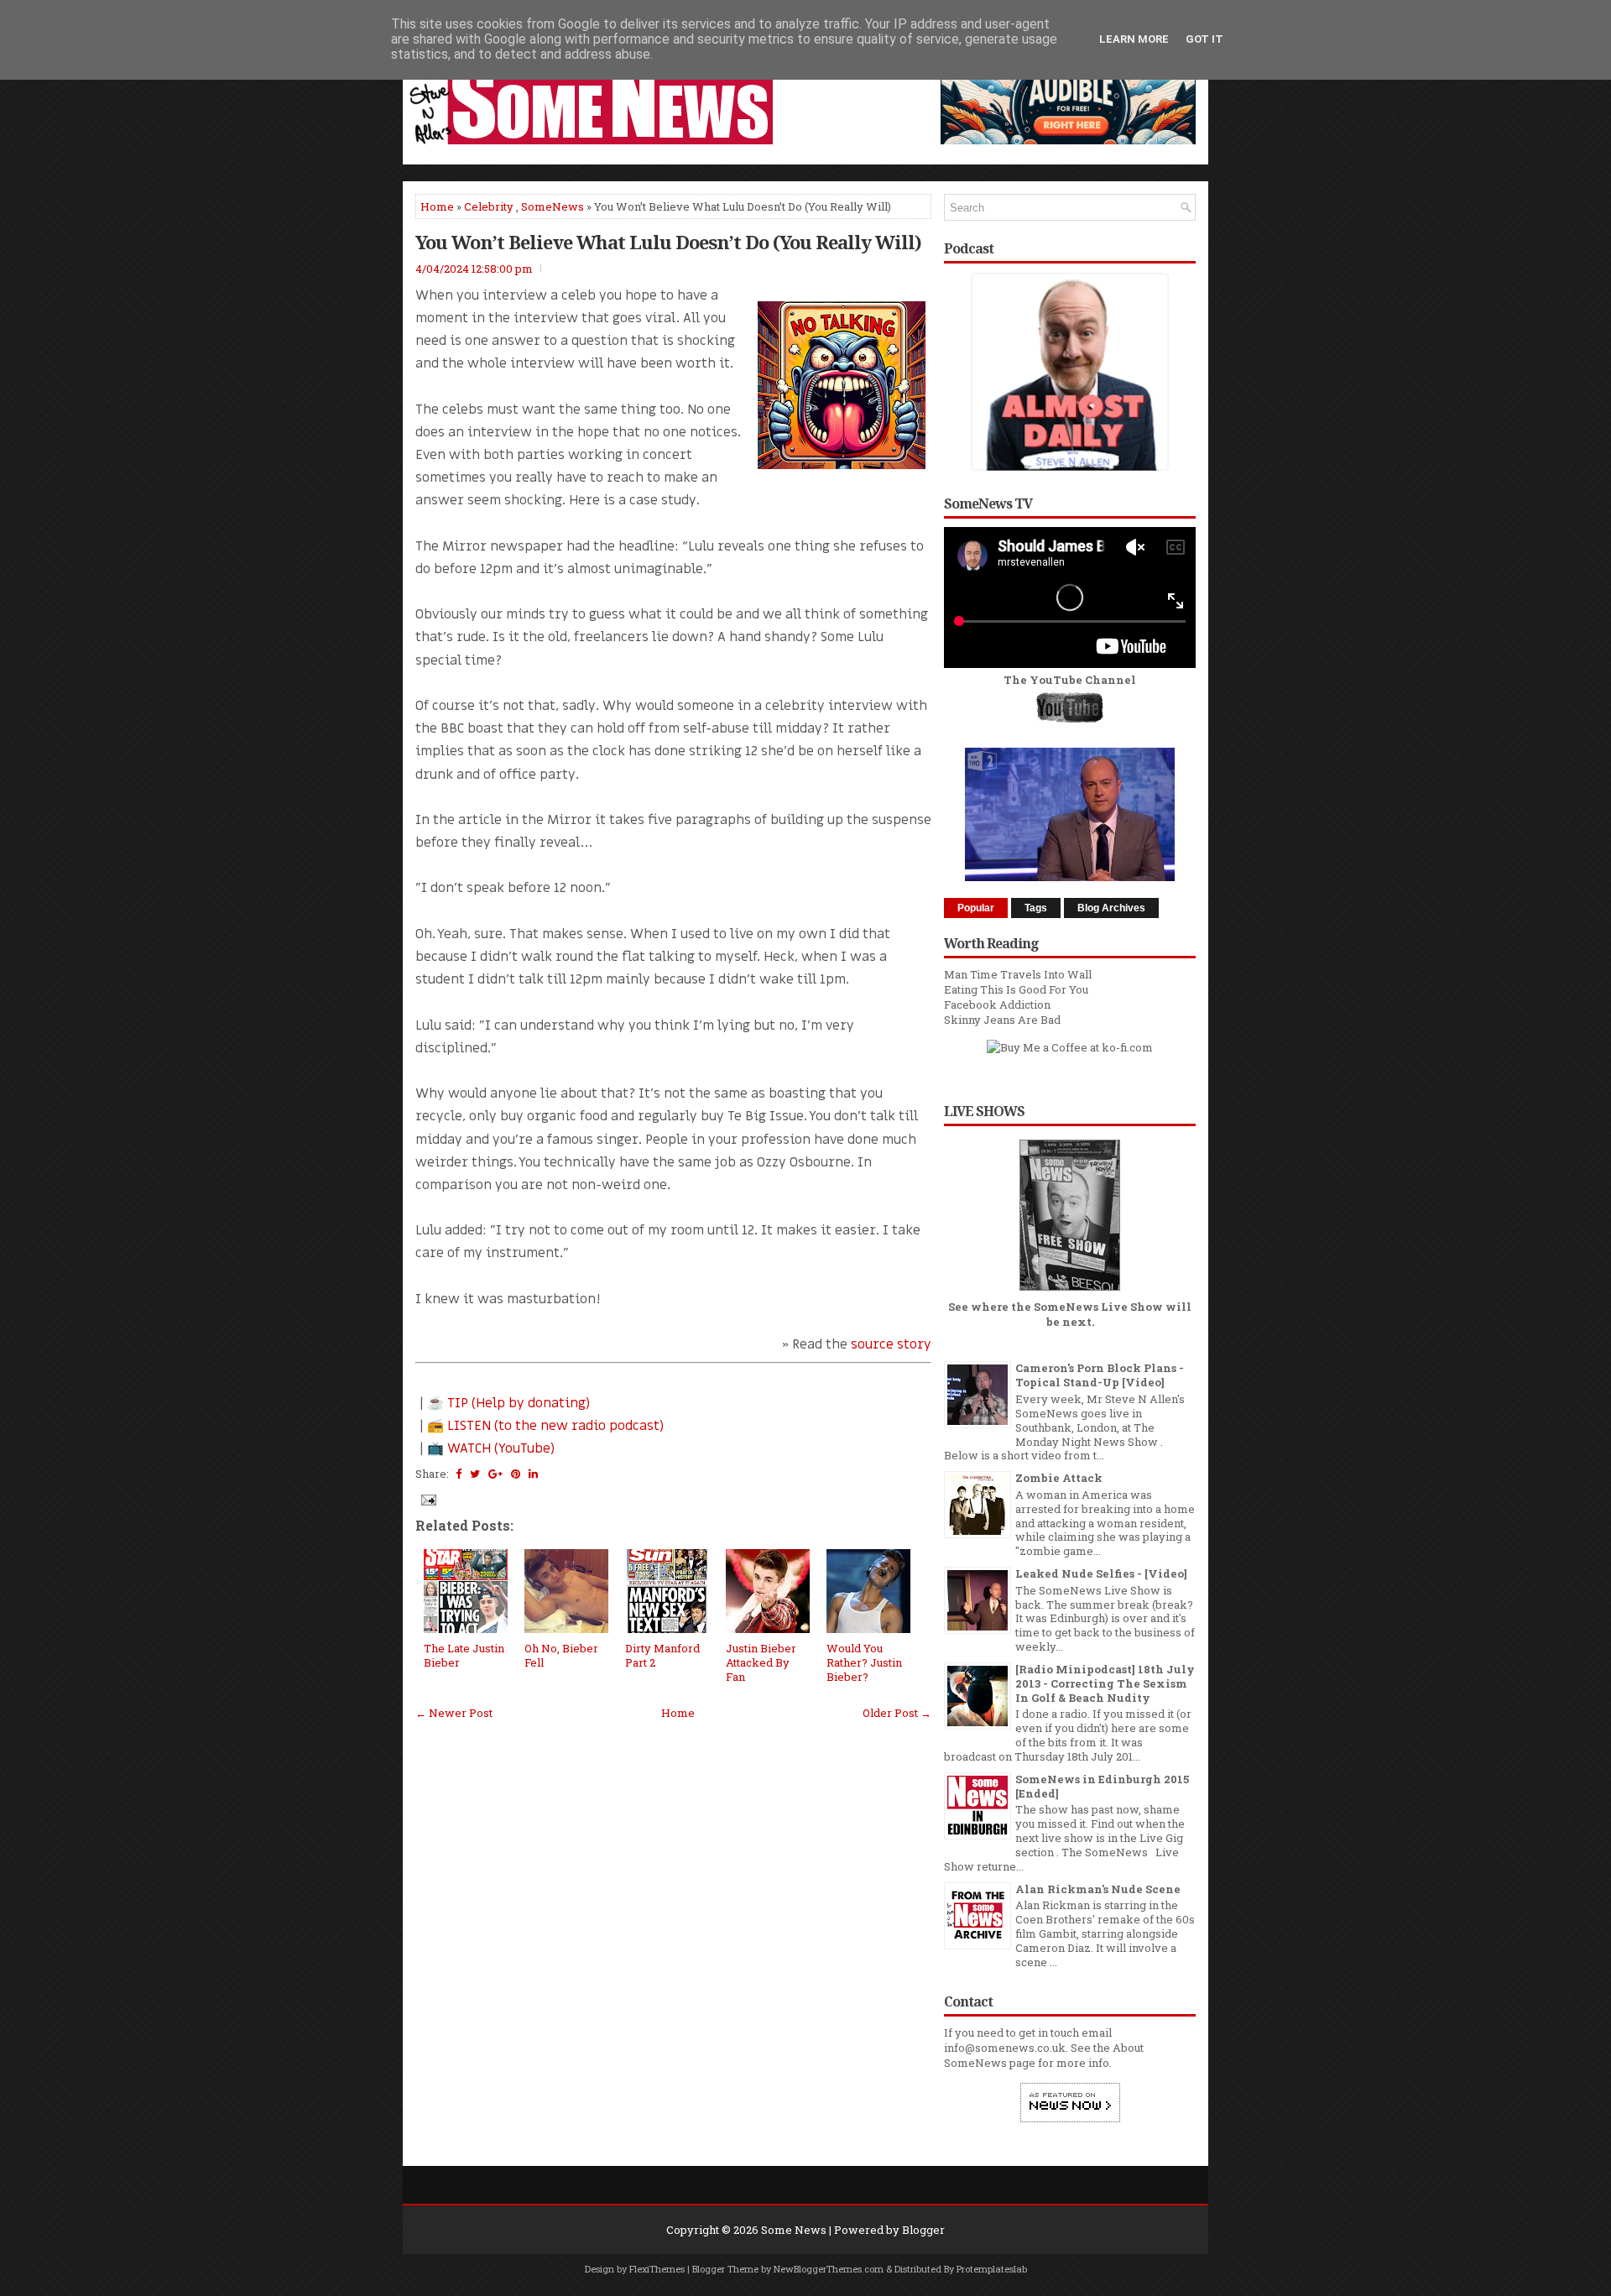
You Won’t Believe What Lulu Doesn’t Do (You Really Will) (668, 242)
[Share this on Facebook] (459, 1474)
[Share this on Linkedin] (533, 1474)
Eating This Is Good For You (1016, 989)
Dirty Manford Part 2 (662, 1655)
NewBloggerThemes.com (829, 2269)
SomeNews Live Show (1098, 1307)
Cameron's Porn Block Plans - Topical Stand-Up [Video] (1100, 1375)
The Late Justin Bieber (464, 1655)
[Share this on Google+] (495, 1474)
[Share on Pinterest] (516, 1474)
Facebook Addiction (997, 1004)
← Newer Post (454, 1713)
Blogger (923, 2230)
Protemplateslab (992, 2269)
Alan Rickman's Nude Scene (1098, 1889)
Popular (976, 908)
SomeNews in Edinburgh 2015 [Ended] (1102, 1786)
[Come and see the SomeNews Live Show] (1070, 1291)
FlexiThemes (657, 2269)
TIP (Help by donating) (519, 1403)
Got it (1204, 39)
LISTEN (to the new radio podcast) (555, 1426)
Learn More (1134, 39)
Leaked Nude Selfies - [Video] (1101, 1573)
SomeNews (553, 206)
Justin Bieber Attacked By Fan (761, 1662)
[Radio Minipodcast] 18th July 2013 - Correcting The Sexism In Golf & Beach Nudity (1105, 1683)
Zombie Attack (1059, 1478)
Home (437, 206)
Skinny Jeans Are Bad (1002, 1020)
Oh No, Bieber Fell (561, 1655)
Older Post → (897, 1713)
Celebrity (489, 206)
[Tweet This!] (475, 1474)
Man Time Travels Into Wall (1018, 974)
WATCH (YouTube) (501, 1448)
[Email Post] (427, 1499)
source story (891, 1344)
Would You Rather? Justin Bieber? (864, 1662)
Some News (794, 2230)
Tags (1036, 908)
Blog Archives (1111, 908)
